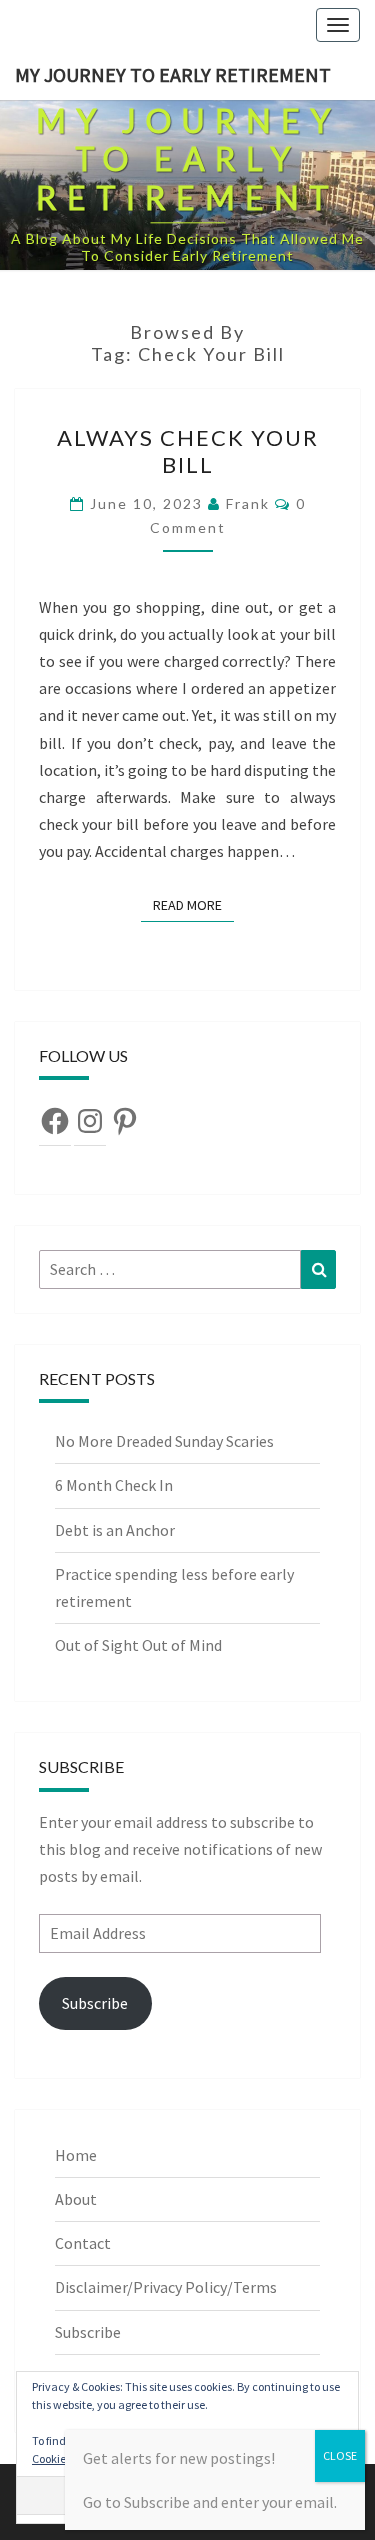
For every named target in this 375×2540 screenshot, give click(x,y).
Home (76, 2155)
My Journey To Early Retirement (173, 74)
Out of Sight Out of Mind (138, 1645)
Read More (193, 904)
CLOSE (340, 2455)
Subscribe (95, 2003)
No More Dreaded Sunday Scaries (164, 1441)
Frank (248, 503)
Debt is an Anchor (115, 1530)
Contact (83, 2243)
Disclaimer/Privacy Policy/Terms (166, 2287)
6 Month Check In (114, 1485)
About (76, 2199)
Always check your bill (188, 450)
